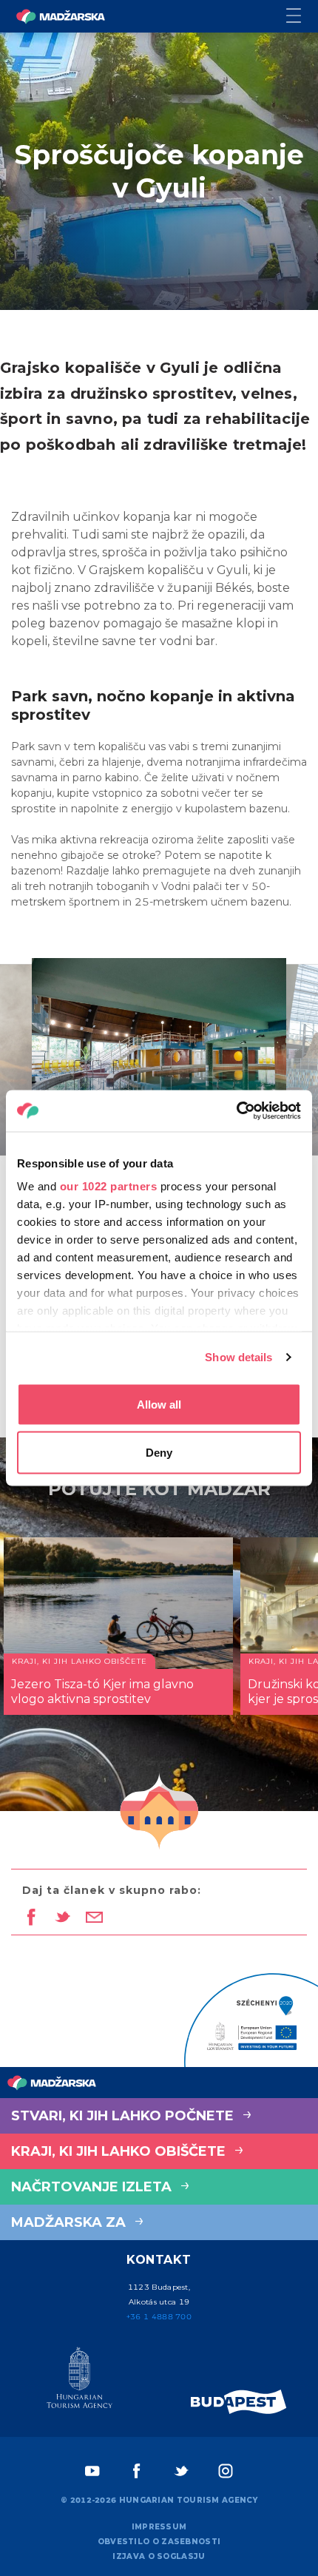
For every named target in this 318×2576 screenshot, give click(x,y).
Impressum (159, 2527)
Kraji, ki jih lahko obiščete (120, 2151)
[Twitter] (181, 2471)
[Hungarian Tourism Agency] (79, 2381)
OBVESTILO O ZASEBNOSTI (159, 2542)
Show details (238, 1357)
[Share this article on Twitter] (62, 1918)
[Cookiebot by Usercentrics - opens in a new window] (236, 1111)
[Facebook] (137, 2471)
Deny (159, 1453)
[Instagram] (226, 2471)
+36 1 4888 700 (159, 2317)
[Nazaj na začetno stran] (61, 16)
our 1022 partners (109, 1186)
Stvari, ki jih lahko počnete (124, 2116)
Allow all (159, 1404)
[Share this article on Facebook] (31, 1918)
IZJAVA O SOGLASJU (159, 2556)
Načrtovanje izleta (93, 2187)
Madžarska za (70, 2222)
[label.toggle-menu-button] (302, 17)
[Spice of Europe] (239, 2402)
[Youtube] (92, 2471)
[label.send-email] (94, 1918)
